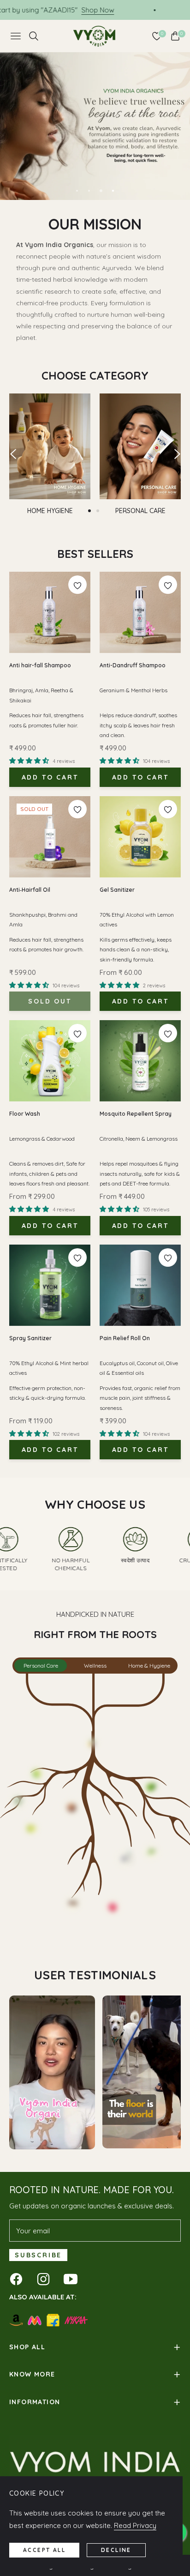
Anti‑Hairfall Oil (30, 890)
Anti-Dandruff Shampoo (133, 665)
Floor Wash (25, 1114)
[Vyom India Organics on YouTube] (73, 2279)
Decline (116, 2550)
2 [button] (89, 191)
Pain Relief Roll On (125, 1338)
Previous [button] (13, 454)
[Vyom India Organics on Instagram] (46, 2279)
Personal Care (41, 1666)
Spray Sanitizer (30, 1338)
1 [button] (77, 191)
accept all (44, 2550)
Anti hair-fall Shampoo (40, 665)
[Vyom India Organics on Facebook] (18, 2279)
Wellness (95, 1666)
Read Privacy (135, 2525)
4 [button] (113, 191)
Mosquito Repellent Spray (136, 1114)
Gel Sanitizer (117, 890)
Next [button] (177, 454)
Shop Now (142, 10)
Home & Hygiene (149, 1666)
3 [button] (101, 191)
